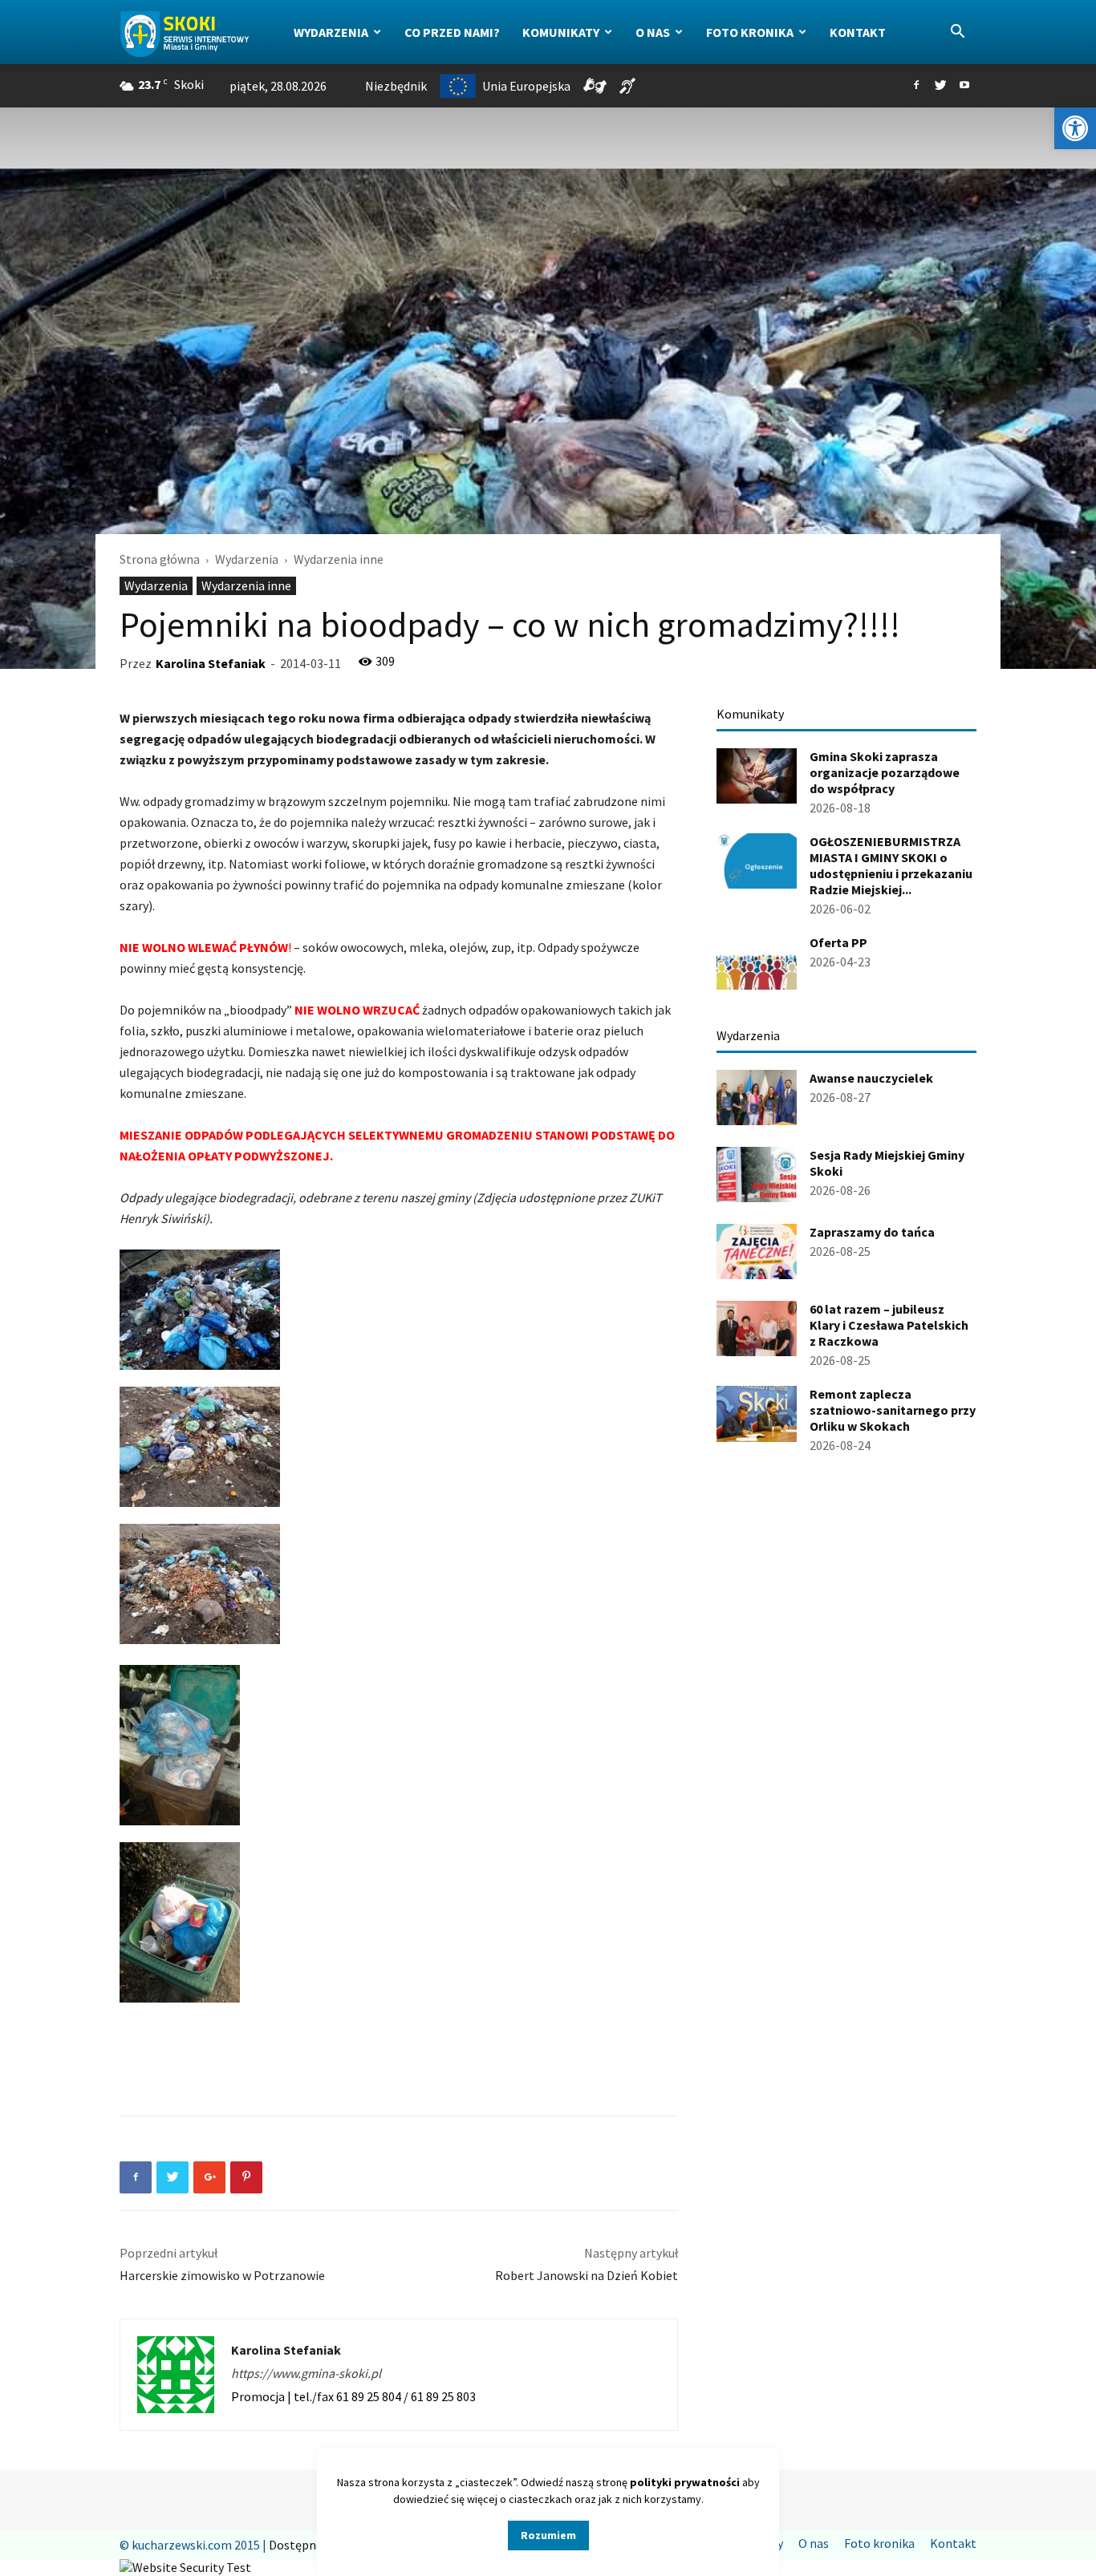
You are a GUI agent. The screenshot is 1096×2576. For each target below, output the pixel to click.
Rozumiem (548, 2535)
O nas (653, 32)
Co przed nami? (452, 32)
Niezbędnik (396, 86)
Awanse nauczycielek (871, 1078)
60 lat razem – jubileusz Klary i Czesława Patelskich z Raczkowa (889, 1325)
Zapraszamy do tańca (872, 1232)
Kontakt (858, 32)
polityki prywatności (685, 2482)
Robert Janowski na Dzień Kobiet (587, 2275)
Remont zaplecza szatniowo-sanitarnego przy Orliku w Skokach (893, 1410)
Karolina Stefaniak (211, 663)
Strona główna (160, 559)
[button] (1075, 128)
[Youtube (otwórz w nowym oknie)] (964, 86)
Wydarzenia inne (246, 585)
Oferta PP (838, 942)
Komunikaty (561, 32)
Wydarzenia (331, 32)
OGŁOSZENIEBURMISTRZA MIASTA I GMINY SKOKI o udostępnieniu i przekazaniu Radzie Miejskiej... (891, 865)
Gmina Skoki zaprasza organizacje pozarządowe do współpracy (885, 772)
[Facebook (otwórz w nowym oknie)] (916, 86)
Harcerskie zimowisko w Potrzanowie (222, 2275)
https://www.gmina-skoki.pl (306, 2373)
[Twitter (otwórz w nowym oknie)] (940, 86)
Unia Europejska (526, 86)
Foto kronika (750, 32)
